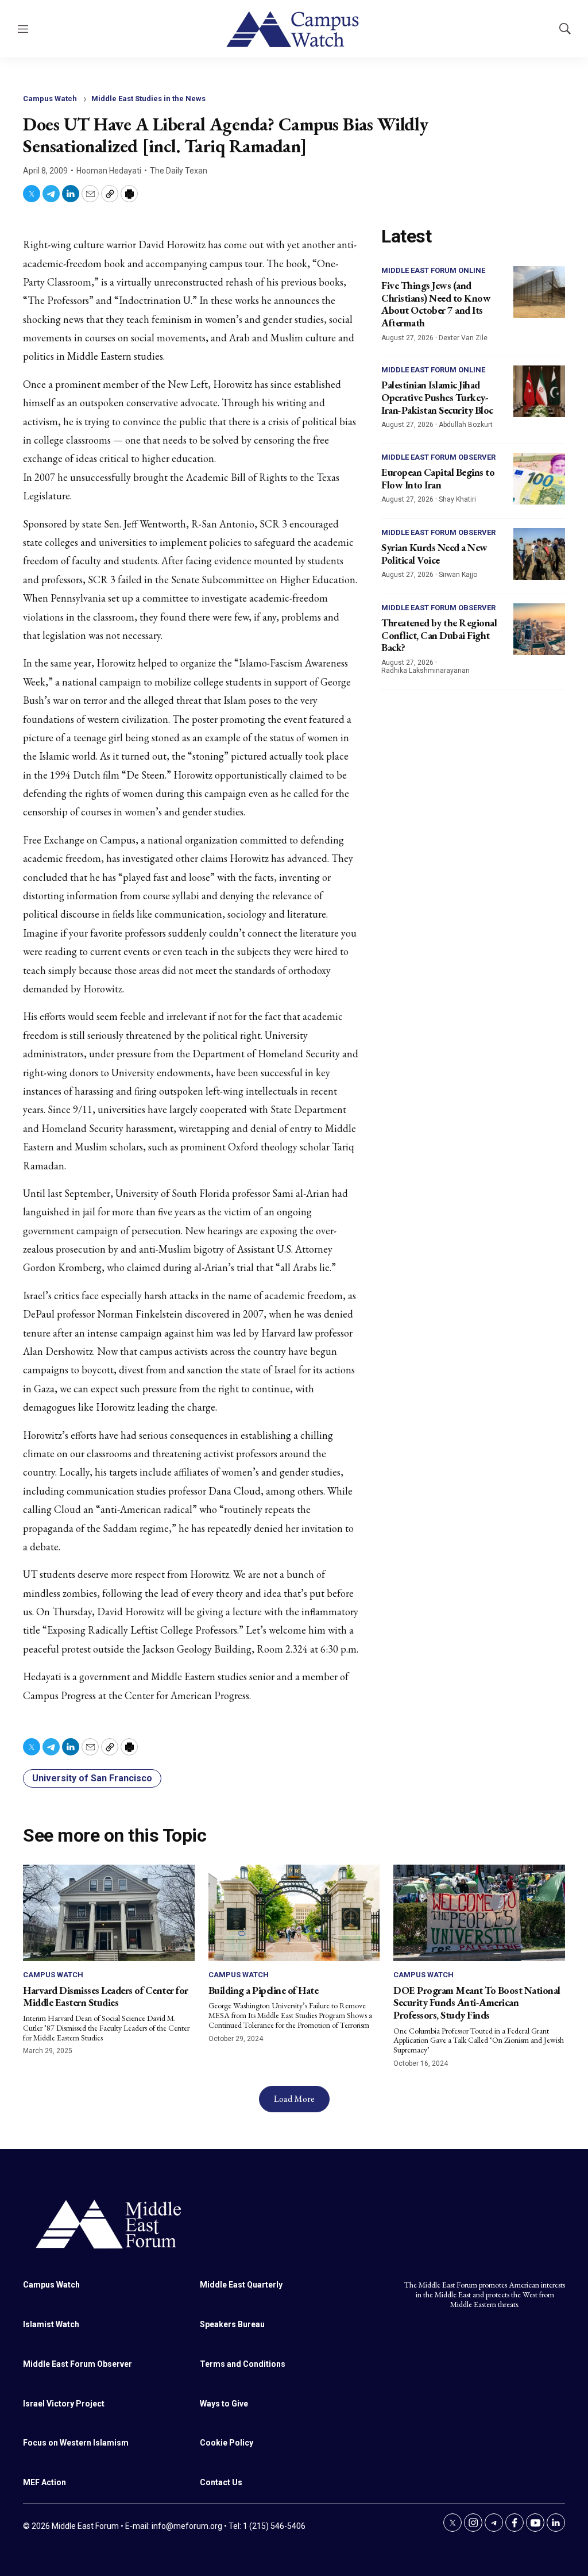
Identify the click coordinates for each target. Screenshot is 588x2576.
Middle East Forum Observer (438, 457)
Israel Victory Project (64, 2404)
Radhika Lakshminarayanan (425, 671)
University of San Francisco (92, 1778)
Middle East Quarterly (241, 2285)
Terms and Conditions (243, 2364)
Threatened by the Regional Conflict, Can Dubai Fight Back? (439, 635)
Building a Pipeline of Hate (264, 1990)
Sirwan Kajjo (458, 575)
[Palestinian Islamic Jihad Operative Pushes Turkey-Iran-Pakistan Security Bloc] (539, 391)
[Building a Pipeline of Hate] (294, 1913)
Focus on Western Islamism (76, 2443)
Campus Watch (50, 99)
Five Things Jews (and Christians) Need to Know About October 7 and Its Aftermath (436, 304)
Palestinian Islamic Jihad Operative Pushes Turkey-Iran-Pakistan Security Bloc (437, 397)
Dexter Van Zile (463, 338)
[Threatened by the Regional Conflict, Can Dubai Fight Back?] (539, 629)
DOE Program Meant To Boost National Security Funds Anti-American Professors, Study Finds (477, 2003)
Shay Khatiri (457, 499)
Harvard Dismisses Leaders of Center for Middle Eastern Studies (106, 1997)
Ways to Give (224, 2404)
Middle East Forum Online (433, 270)
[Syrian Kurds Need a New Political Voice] (539, 554)
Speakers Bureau (232, 2324)
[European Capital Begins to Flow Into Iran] (539, 479)
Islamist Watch (51, 2324)
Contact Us (221, 2482)
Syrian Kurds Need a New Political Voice (434, 554)
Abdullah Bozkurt (466, 425)
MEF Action (45, 2482)
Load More (294, 2099)
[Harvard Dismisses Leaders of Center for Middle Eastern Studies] (109, 1913)
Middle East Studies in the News (148, 99)
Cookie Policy (227, 2443)
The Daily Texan (179, 171)
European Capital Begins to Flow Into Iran (438, 478)
